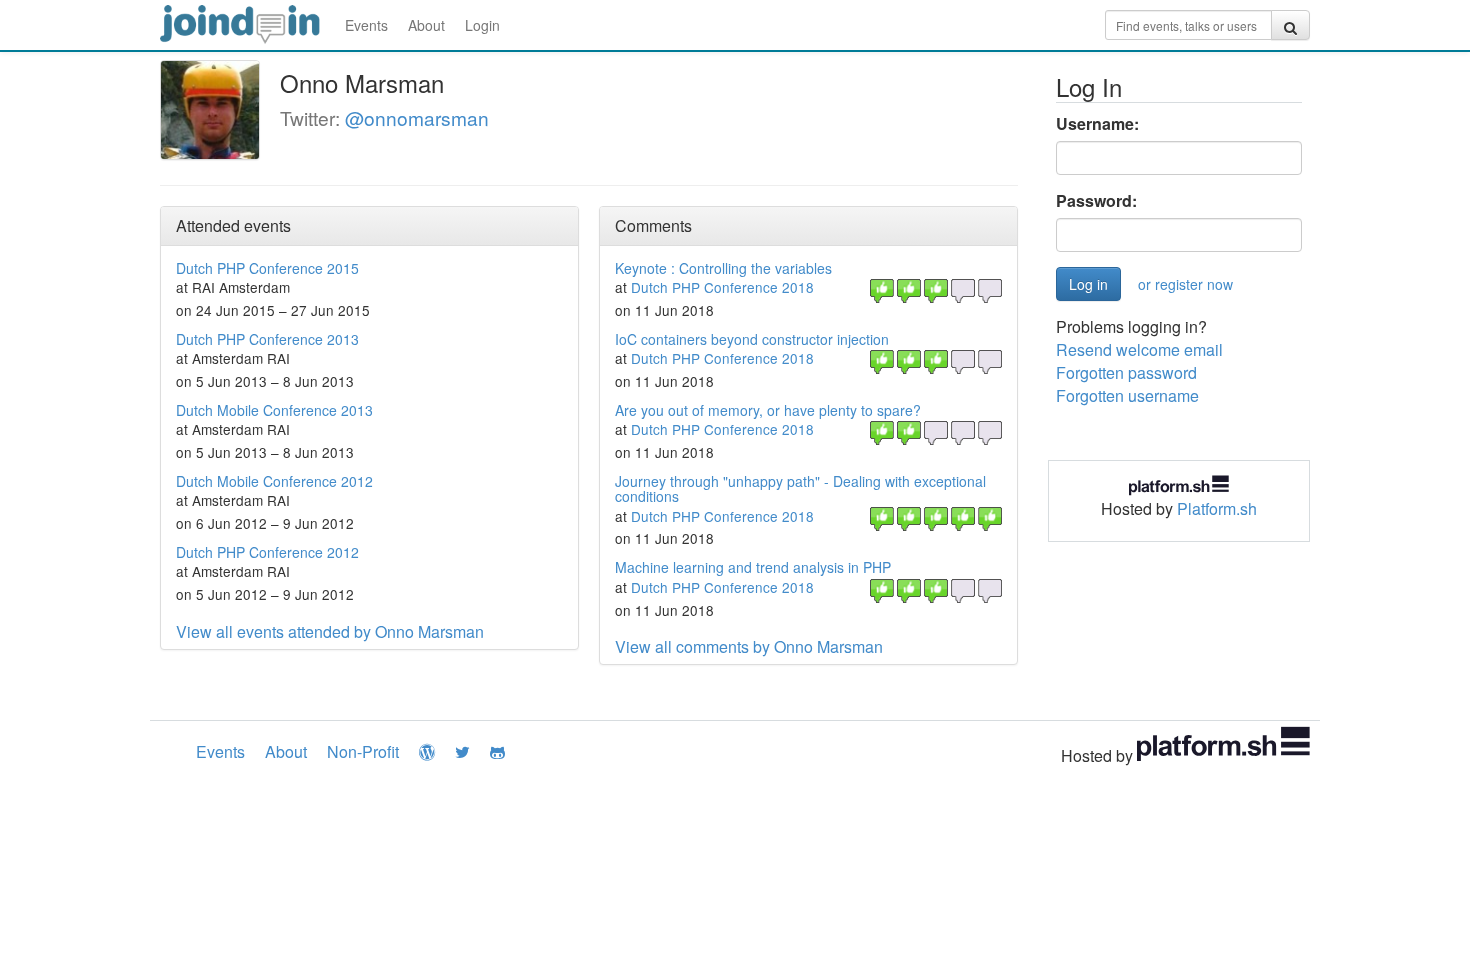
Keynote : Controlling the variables (723, 268)
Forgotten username (1127, 395)
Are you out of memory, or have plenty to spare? (768, 410)
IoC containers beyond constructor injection (752, 339)
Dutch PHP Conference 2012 (267, 552)
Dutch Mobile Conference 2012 (274, 481)
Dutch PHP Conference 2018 (722, 287)
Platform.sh (1217, 508)
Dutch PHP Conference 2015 (267, 268)
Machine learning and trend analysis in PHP (753, 567)
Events (366, 25)
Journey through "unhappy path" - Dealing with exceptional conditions (800, 488)
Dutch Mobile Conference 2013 (274, 410)
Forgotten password (1126, 372)
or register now (1185, 284)
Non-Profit (363, 751)
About (426, 25)
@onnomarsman (417, 117)
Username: (1097, 124)
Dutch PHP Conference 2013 (267, 339)
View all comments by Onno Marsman (749, 646)
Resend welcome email (1139, 349)
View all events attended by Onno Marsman (330, 631)
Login (482, 25)
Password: (1096, 201)
